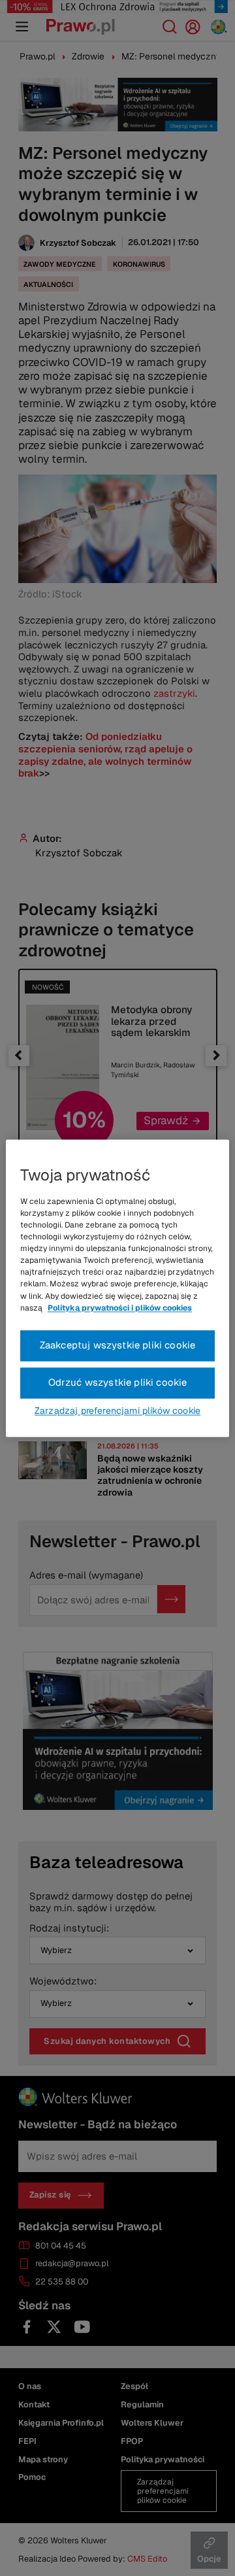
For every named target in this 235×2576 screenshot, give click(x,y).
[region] (117, 1288)
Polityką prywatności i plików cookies (120, 1308)
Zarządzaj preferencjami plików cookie (117, 1411)
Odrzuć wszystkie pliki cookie (118, 1382)
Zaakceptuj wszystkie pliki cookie (118, 1345)
